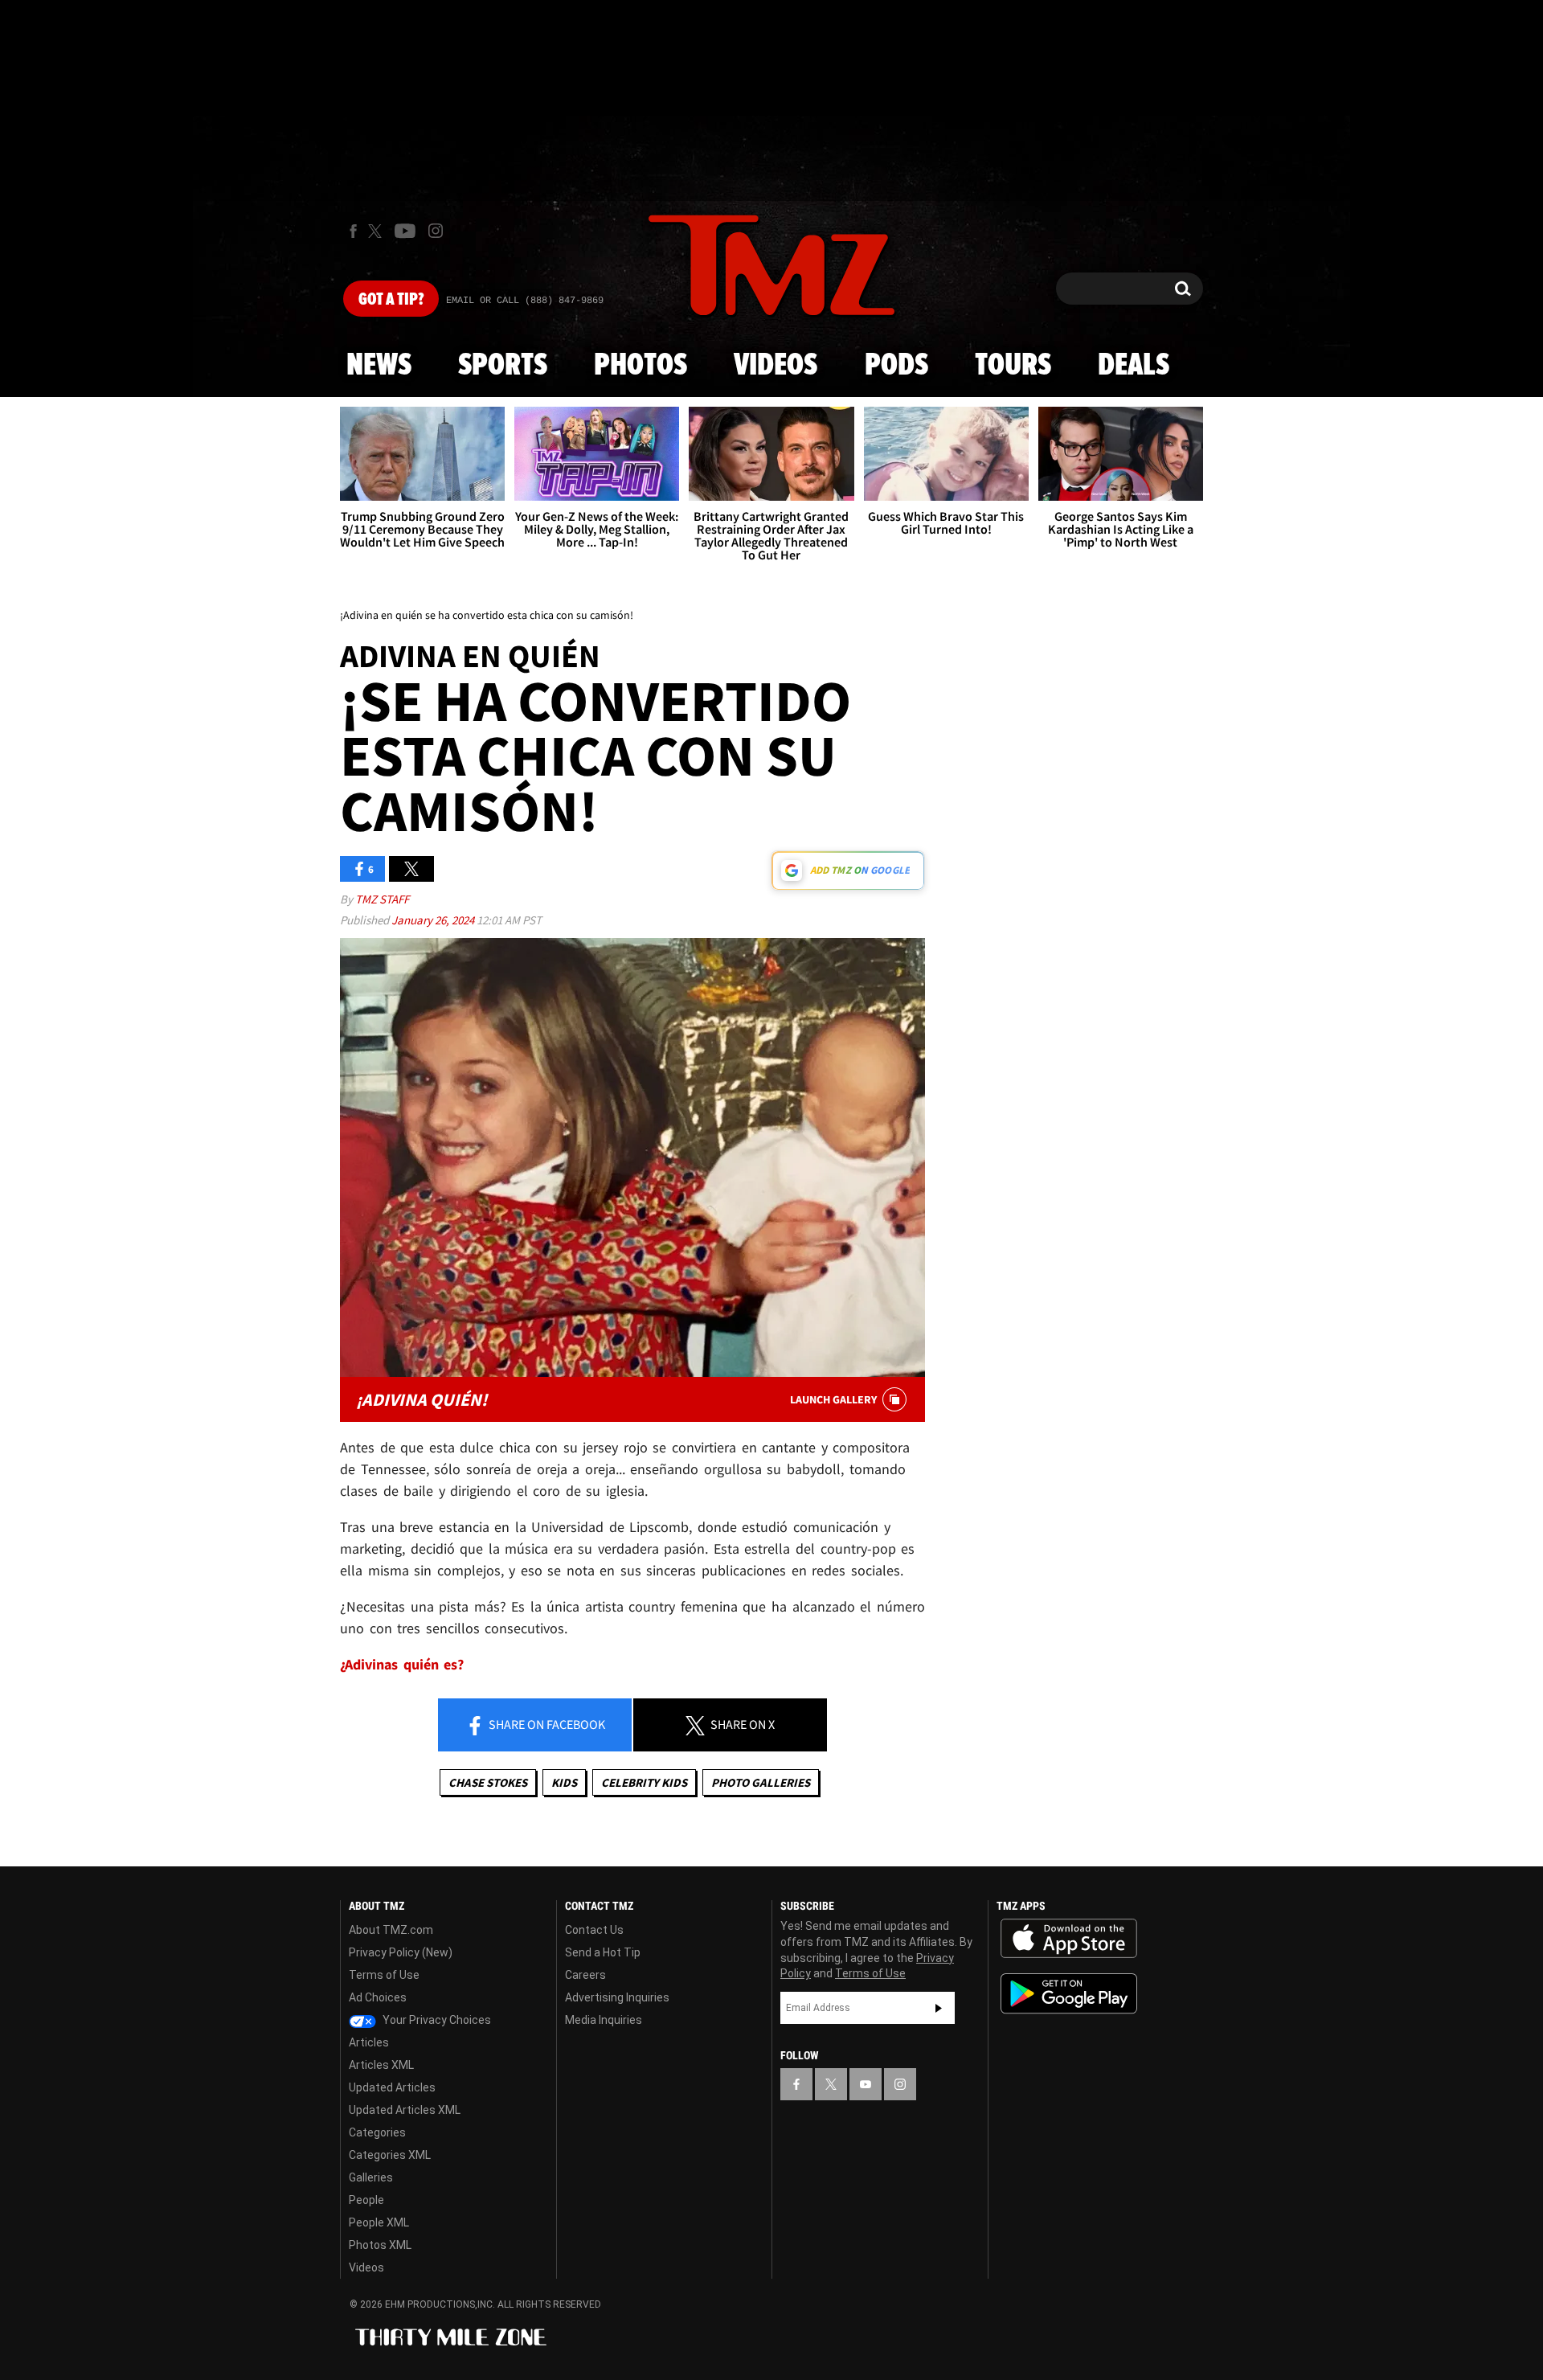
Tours (1013, 366)
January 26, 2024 (434, 920)
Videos (776, 366)
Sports (503, 366)
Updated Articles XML (405, 2110)
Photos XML (380, 2245)
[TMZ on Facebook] (353, 231)
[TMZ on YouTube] (866, 2084)
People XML (379, 2222)
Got (391, 300)
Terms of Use (384, 1975)
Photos (641, 366)
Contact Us (594, 1930)
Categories (377, 2132)
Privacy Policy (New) (401, 1952)
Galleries (371, 2177)
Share (546, 1724)
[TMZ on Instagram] (436, 231)
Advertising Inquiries (617, 1997)
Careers (585, 1975)
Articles (369, 2042)
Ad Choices (378, 1997)
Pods (896, 366)
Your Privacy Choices (436, 2020)
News (379, 366)
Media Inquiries (604, 2020)
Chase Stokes (488, 1782)
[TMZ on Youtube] (405, 231)
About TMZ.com (391, 1930)
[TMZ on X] (377, 231)
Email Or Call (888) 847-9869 (525, 301)
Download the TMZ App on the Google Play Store (1069, 1994)
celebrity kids (644, 1782)
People (366, 2200)
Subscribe (939, 2008)
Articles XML (381, 2065)
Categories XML (390, 2155)
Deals (1134, 366)
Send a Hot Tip (603, 1952)
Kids (564, 1782)
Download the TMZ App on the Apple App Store (1069, 1939)
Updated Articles (392, 2087)
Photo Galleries (761, 1782)
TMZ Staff (382, 899)
